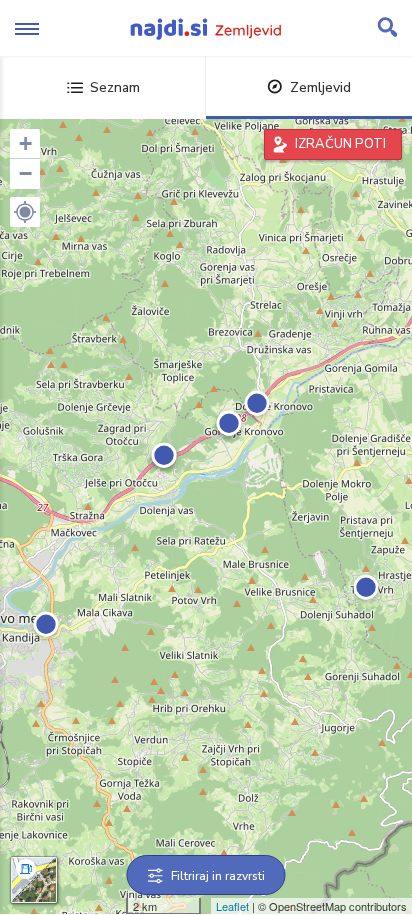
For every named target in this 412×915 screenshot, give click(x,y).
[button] (25, 212)
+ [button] (25, 143)
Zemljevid (320, 87)
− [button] (25, 173)
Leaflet (232, 906)
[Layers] (34, 880)
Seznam (115, 87)
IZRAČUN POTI (340, 144)
